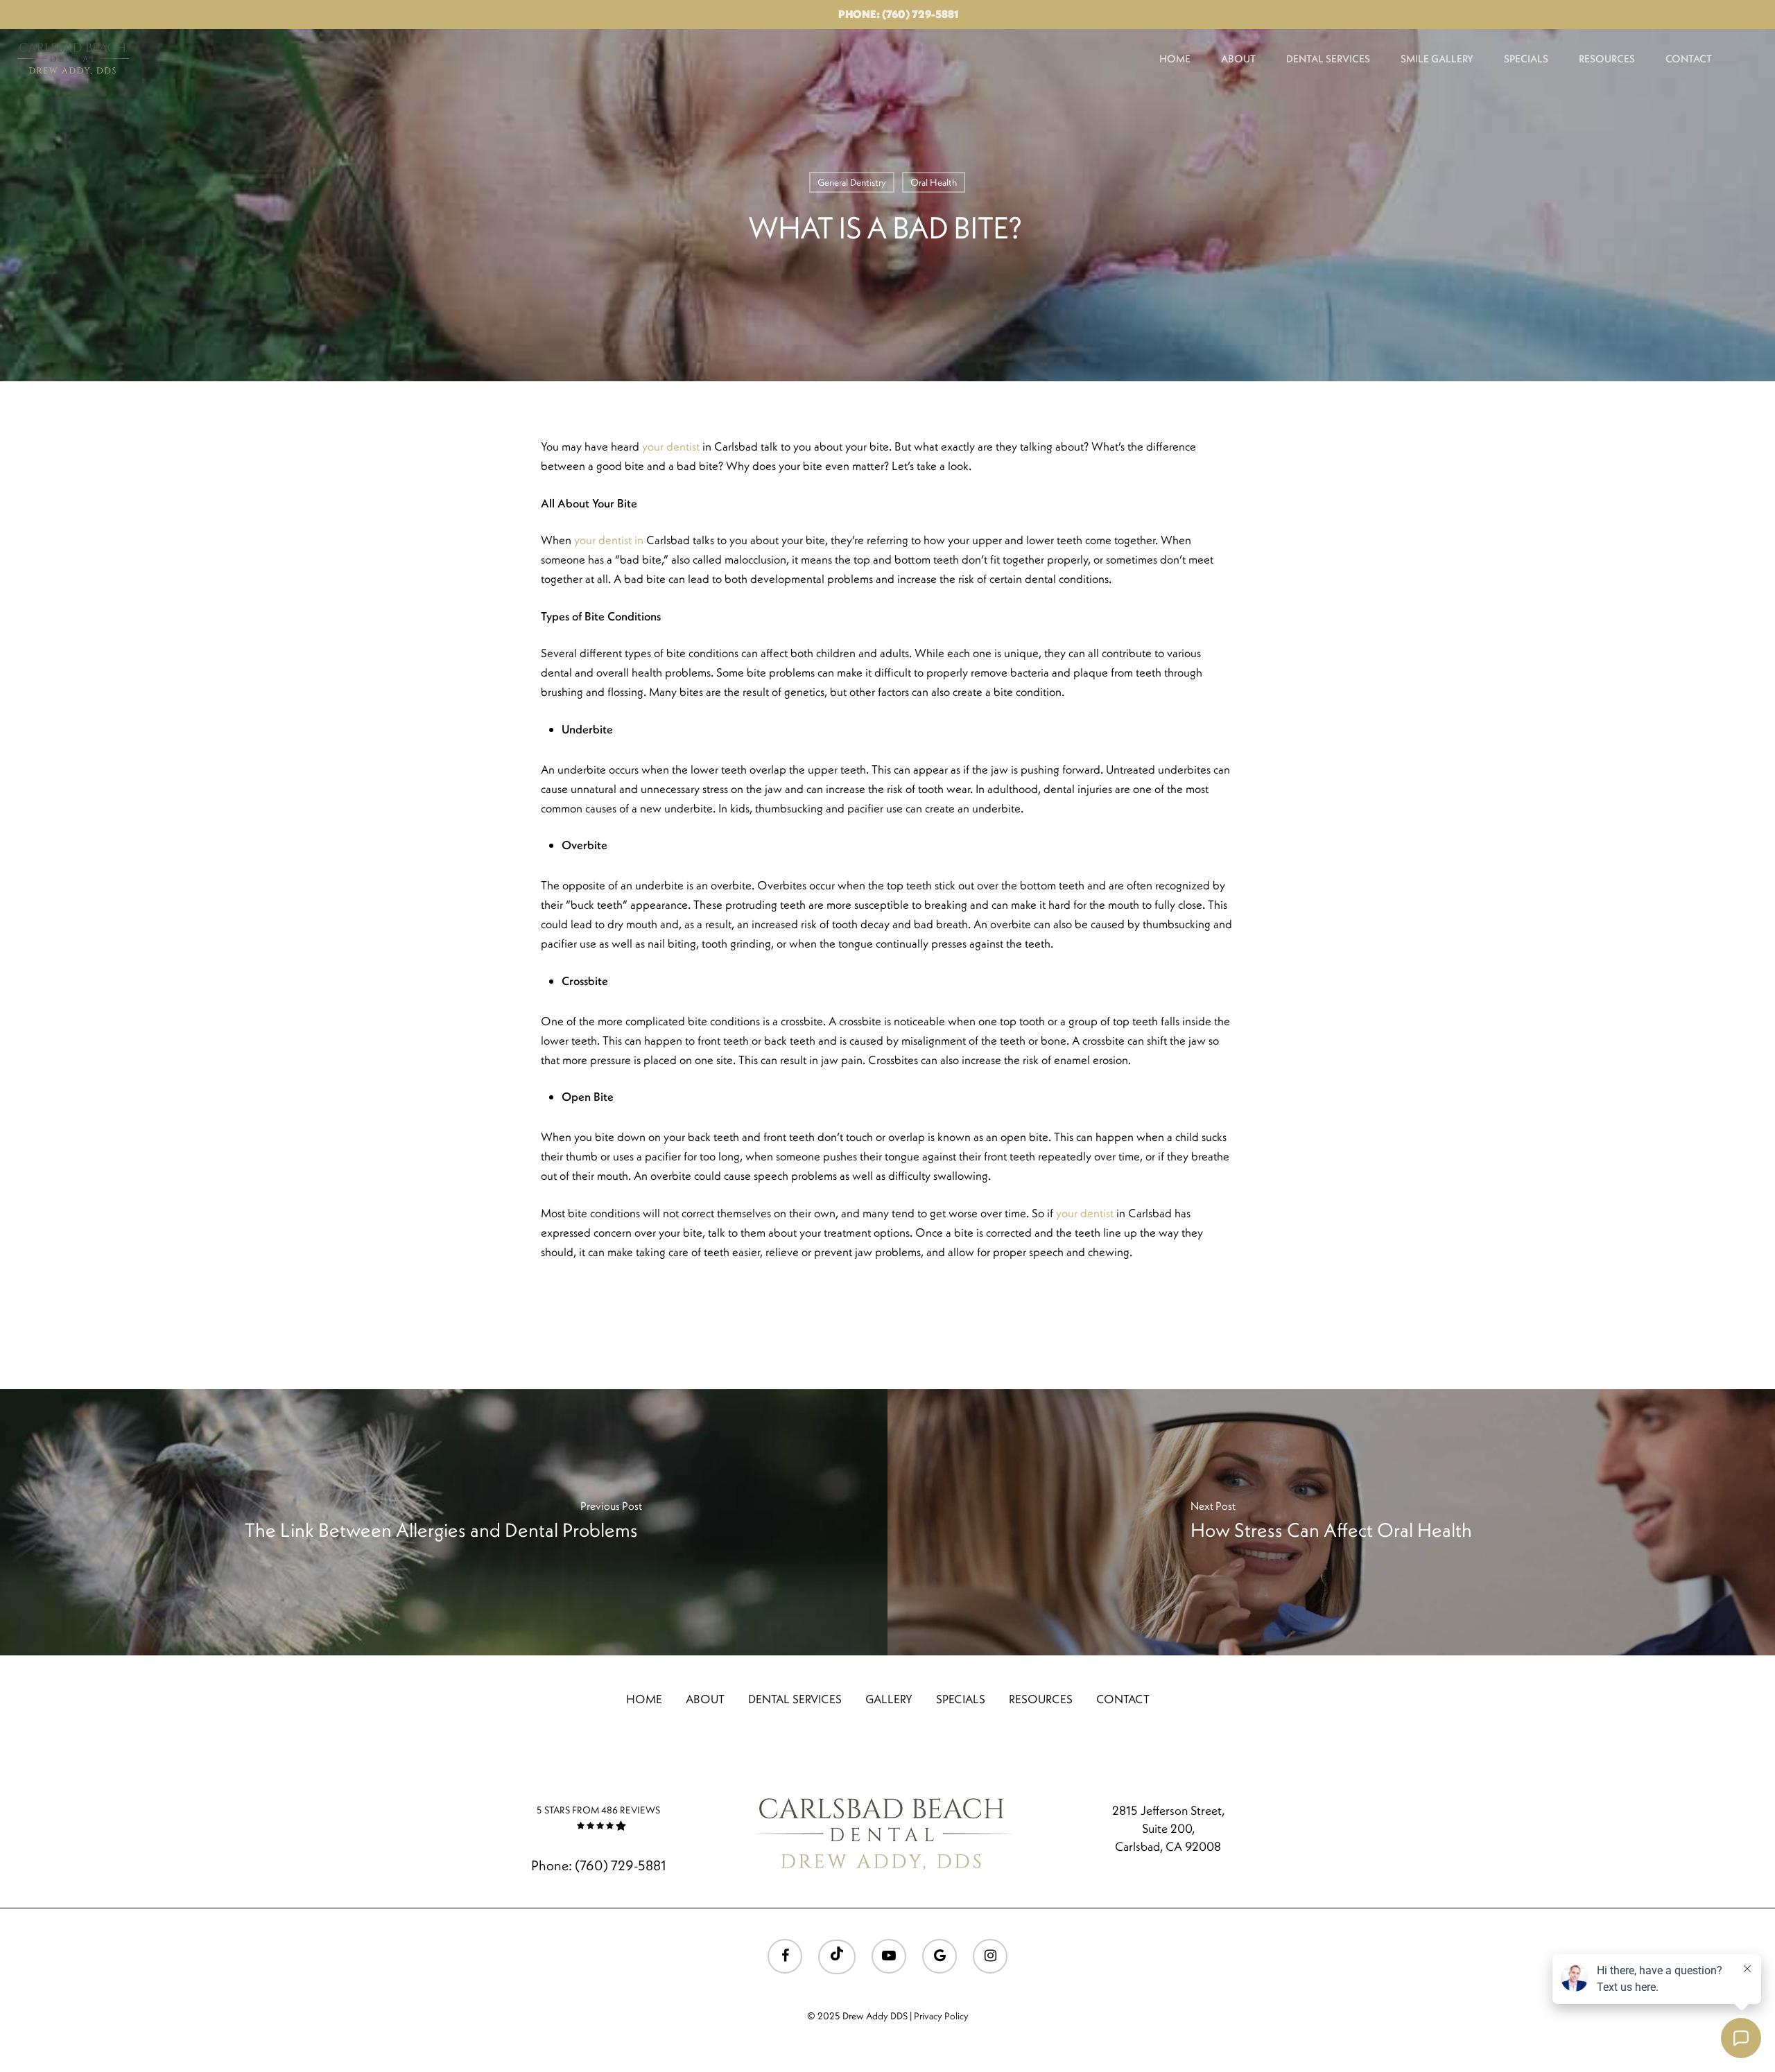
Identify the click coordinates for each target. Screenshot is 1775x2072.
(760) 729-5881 (620, 1865)
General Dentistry (852, 182)
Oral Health (934, 182)
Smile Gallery (1437, 59)
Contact (1689, 59)
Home (1175, 59)
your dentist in (610, 540)
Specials (1526, 59)
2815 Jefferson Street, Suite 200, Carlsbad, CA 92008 (1168, 1828)
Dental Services (1328, 59)
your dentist (671, 446)
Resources (1607, 59)
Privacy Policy (941, 2016)
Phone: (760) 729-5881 (898, 14)
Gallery (889, 1699)
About (1238, 59)
